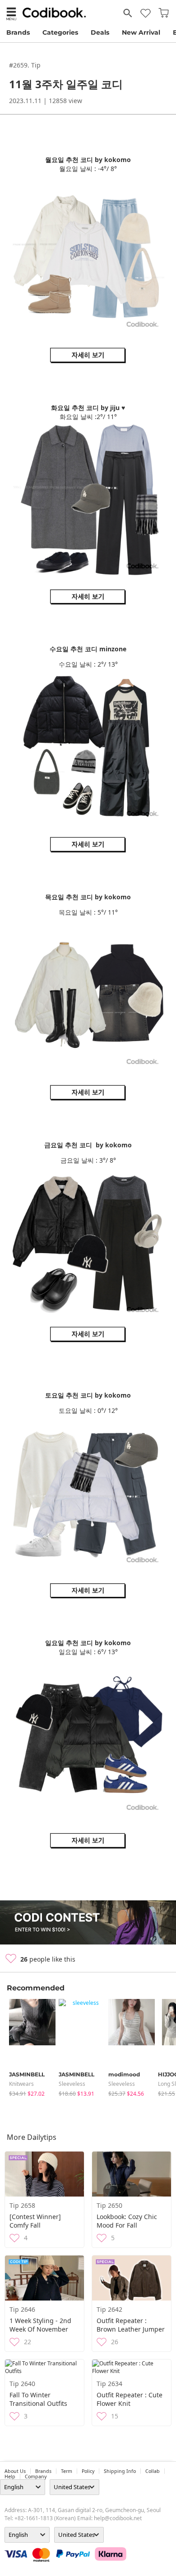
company (36, 2477)
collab (153, 2471)
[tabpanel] (29, 2048)
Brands (18, 32)
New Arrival (141, 32)
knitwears (21, 2084)
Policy (88, 2471)
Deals (100, 32)
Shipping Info (120, 2471)
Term (67, 2471)
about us (15, 2471)
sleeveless (72, 2084)
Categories (60, 32)
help (10, 2477)
